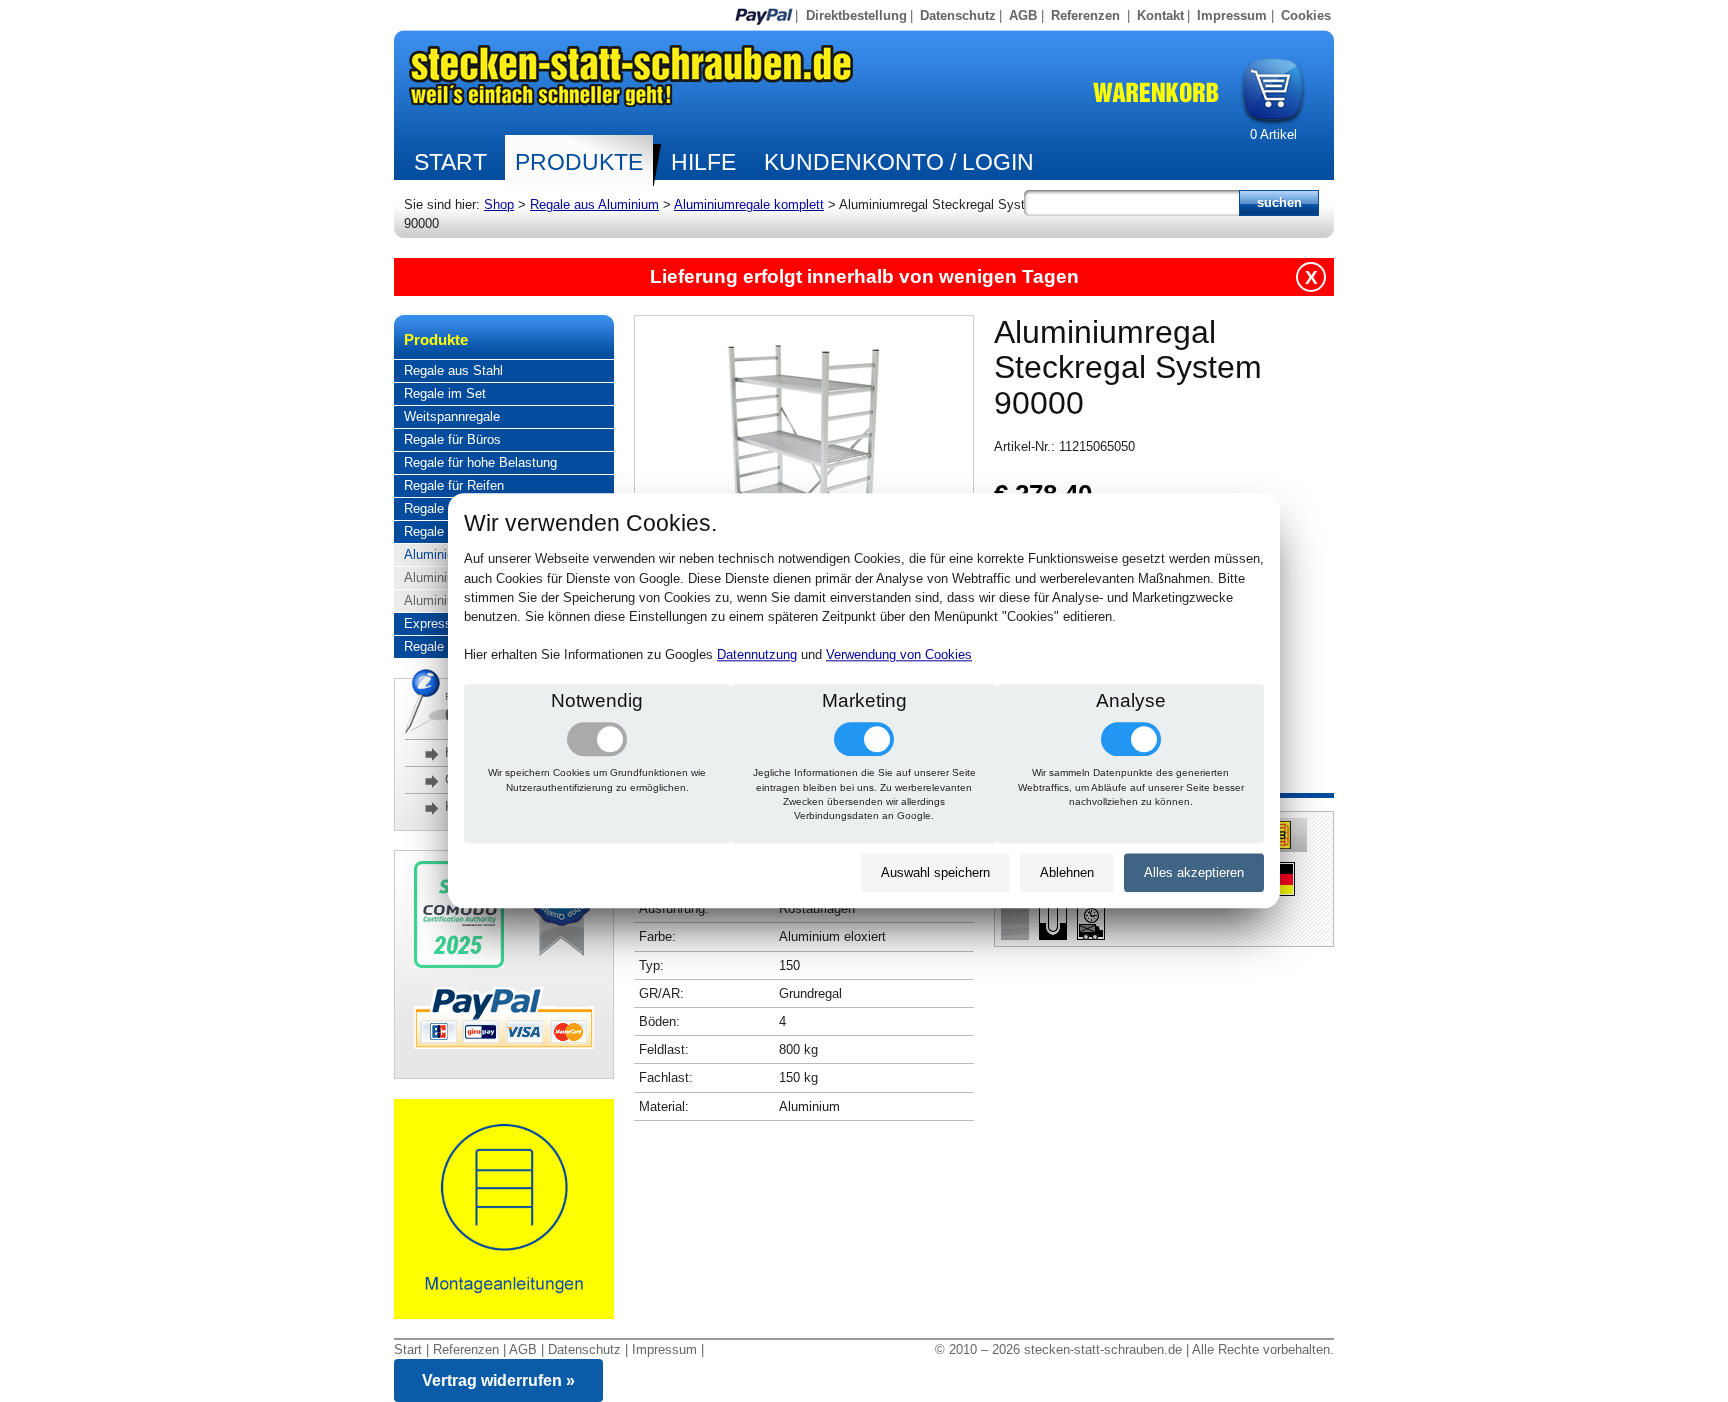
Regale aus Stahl (453, 370)
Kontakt (1160, 15)
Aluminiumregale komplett (749, 204)
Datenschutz (958, 15)
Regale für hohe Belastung (480, 462)
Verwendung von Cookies (899, 655)
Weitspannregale (452, 416)
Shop (499, 204)
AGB (1023, 15)
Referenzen (1085, 15)
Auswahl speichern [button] (935, 872)
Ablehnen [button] (1067, 872)
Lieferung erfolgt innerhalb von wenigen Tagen (864, 276)
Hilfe (703, 162)
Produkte (579, 162)
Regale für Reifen (454, 485)
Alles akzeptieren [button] (1194, 872)
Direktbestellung (856, 15)
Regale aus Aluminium (594, 204)
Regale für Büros (452, 439)
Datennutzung (757, 655)
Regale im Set (445, 393)
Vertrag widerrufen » (498, 1380)
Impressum (1232, 15)
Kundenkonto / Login (899, 162)
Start (450, 162)
